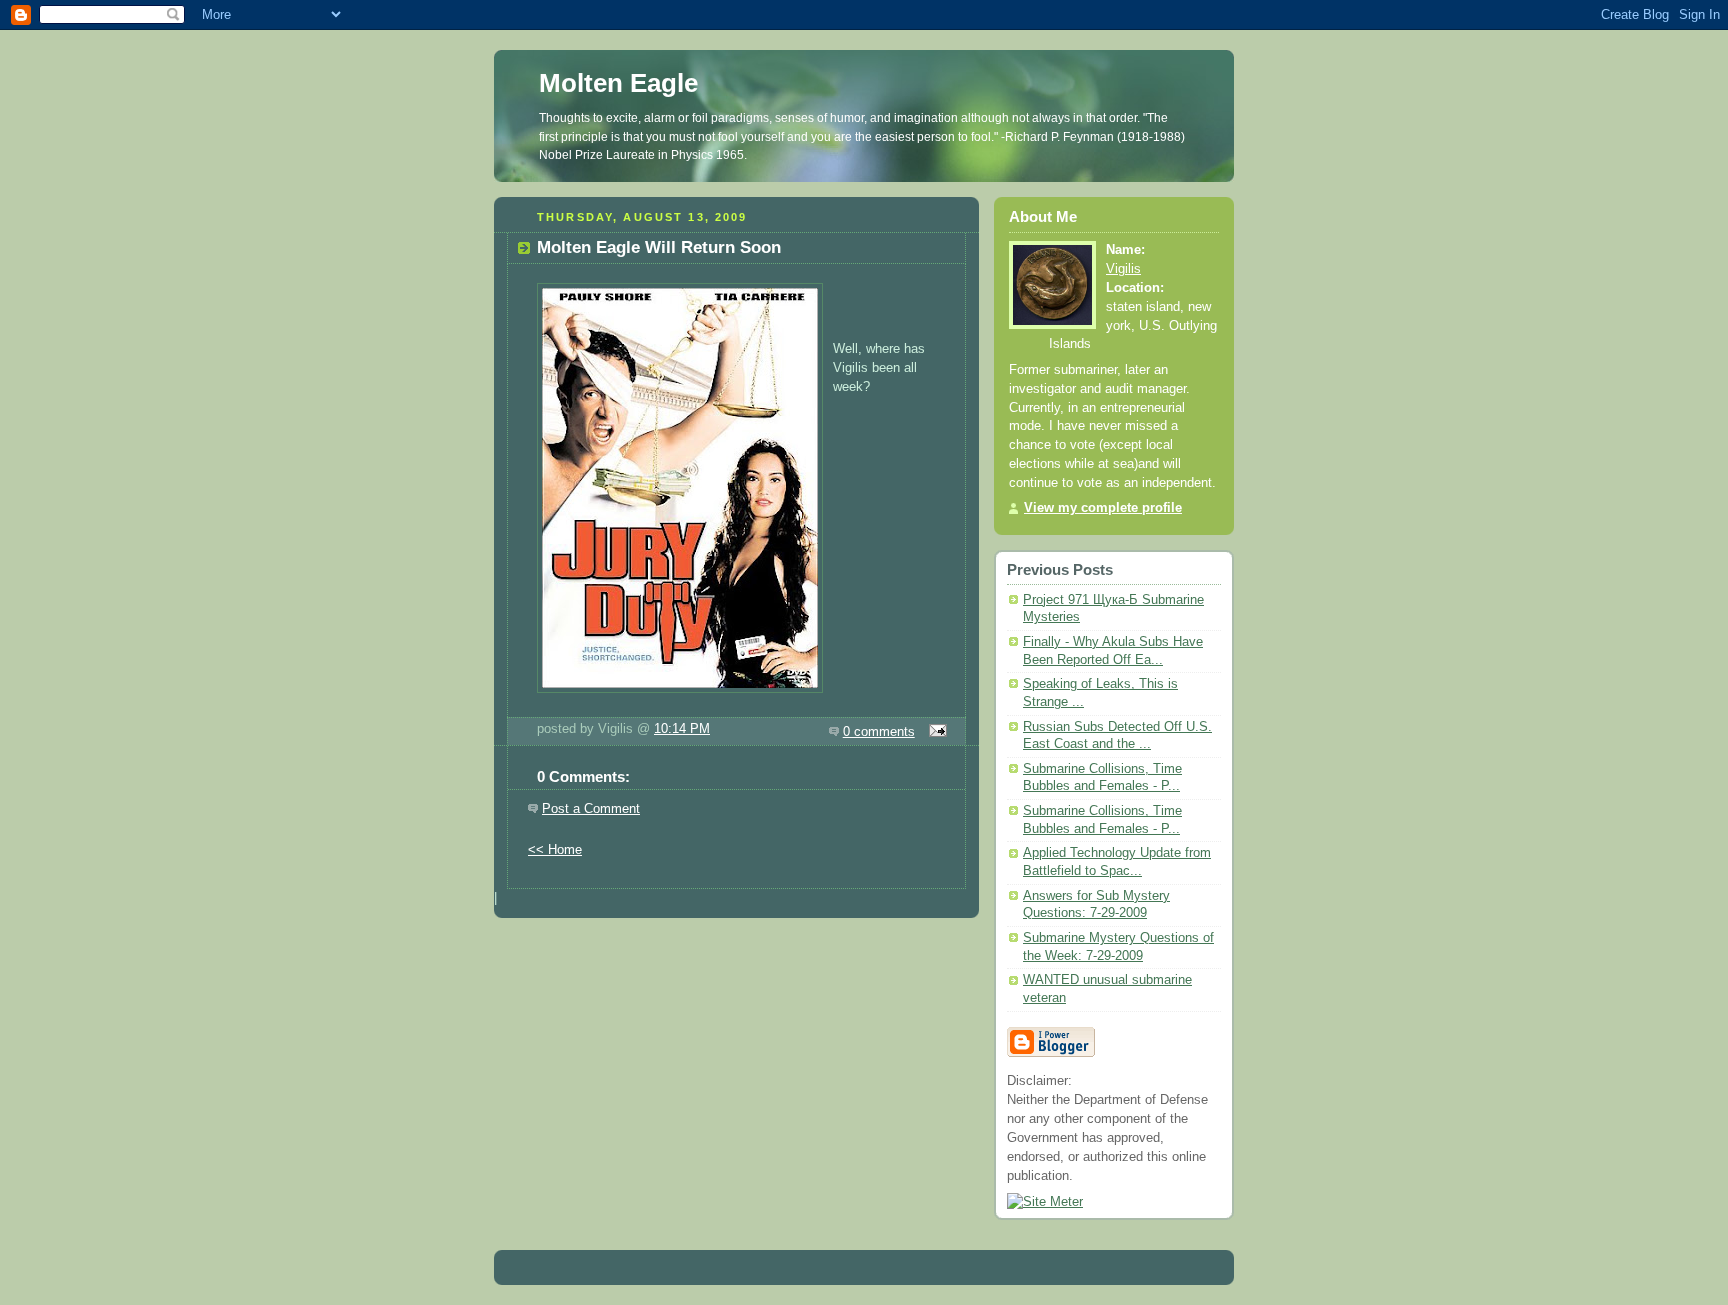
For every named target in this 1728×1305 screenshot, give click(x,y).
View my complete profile (1103, 508)
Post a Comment (591, 809)
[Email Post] (935, 732)
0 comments (879, 732)
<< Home (555, 850)
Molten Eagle (618, 83)
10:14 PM (682, 729)
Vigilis (1123, 269)
